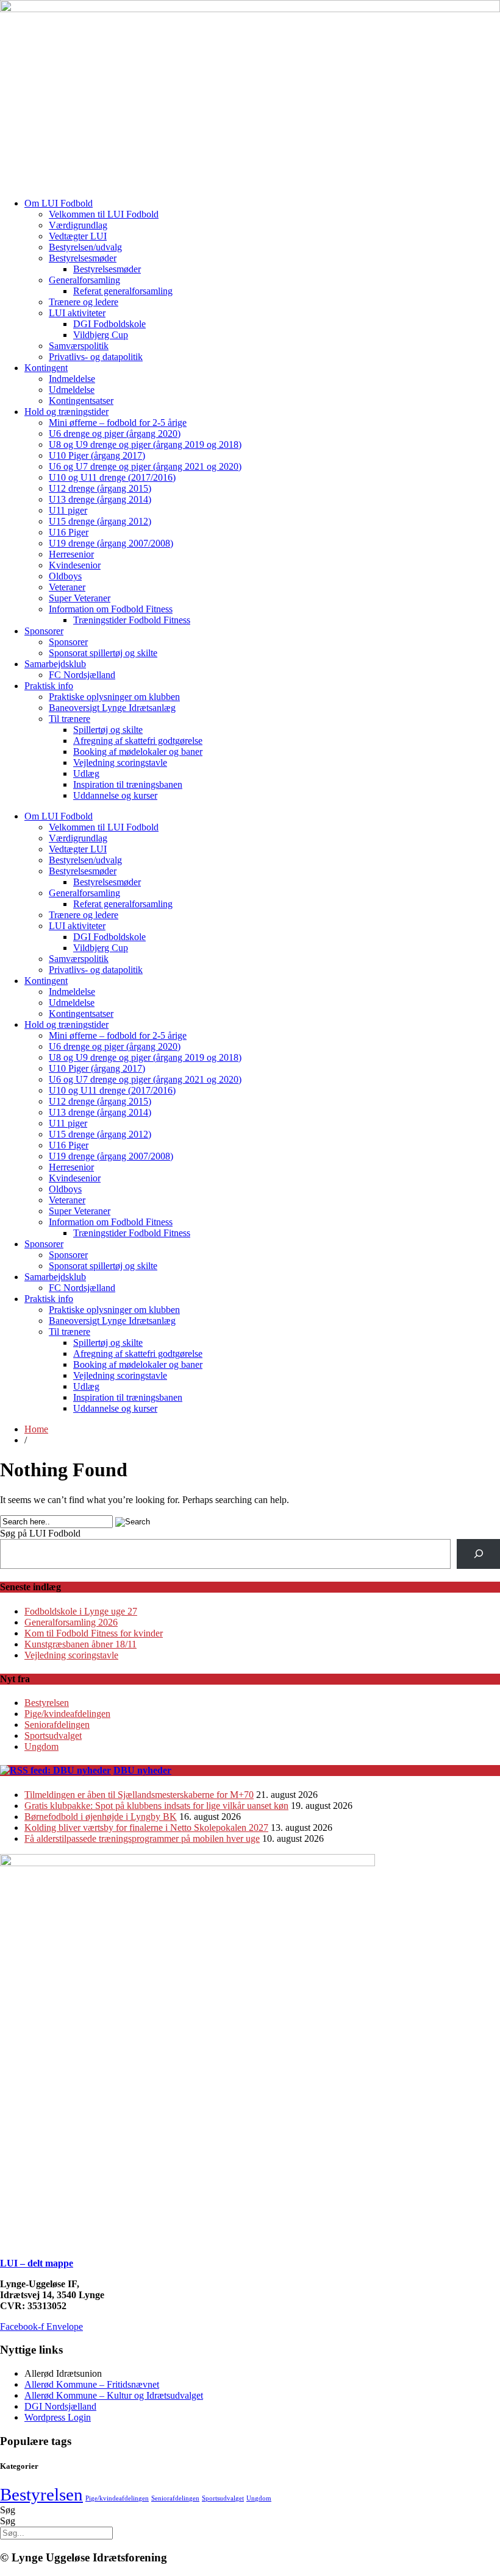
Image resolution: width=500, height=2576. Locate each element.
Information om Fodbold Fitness (111, 609)
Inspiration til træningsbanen (128, 784)
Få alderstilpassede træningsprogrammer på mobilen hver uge (142, 1838)
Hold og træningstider (66, 412)
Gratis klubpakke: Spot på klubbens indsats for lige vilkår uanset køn (156, 1806)
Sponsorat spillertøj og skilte (103, 653)
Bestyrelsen (47, 1703)
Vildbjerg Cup (101, 335)
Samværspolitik (79, 346)
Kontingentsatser (81, 401)
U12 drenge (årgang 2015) (100, 488)
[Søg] (478, 1554)
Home (36, 1429)
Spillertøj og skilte (108, 730)
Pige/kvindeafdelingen (67, 1714)
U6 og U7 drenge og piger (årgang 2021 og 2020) (145, 466)
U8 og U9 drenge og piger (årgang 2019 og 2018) (145, 444)
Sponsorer (44, 631)
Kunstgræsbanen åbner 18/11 (80, 1644)
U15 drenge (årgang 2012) (100, 521)
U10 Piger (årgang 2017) (97, 455)
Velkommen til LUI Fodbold (104, 214)
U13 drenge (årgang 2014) (100, 499)
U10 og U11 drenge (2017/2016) (112, 477)
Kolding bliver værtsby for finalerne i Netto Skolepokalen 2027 (146, 1828)
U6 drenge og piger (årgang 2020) (115, 433)
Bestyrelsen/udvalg (85, 247)
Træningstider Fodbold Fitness (132, 620)
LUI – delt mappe (37, 2263)
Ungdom (41, 1746)
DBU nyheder (142, 1770)
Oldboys (65, 576)
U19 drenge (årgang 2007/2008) (111, 543)
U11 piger (68, 510)
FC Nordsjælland (82, 675)
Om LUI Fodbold (59, 203)
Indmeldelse (72, 379)
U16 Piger (69, 532)
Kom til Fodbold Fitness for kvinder (94, 1633)
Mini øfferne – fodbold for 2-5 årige (118, 423)
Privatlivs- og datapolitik (96, 357)
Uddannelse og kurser (115, 795)
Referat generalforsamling (123, 291)
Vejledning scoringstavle (120, 763)
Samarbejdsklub (55, 664)
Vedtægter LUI (78, 236)
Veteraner (67, 587)
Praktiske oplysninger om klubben (114, 697)
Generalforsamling (84, 280)
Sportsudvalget (53, 1736)
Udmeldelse (72, 390)
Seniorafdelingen (57, 1725)
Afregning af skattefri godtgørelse (138, 741)
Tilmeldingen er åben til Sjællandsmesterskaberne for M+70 (139, 1795)
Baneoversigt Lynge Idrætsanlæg (112, 708)
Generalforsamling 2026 (71, 1622)
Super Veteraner (80, 598)
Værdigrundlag (78, 225)
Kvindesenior (75, 565)
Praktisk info (49, 686)
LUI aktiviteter (77, 313)
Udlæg (86, 773)
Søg (8, 2510)
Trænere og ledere (84, 302)
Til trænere (70, 719)
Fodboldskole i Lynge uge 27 (81, 1611)
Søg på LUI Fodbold (40, 1533)
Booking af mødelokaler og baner (138, 752)
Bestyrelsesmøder (83, 258)
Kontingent (46, 368)
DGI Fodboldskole (109, 324)
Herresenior (71, 554)
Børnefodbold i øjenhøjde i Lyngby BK (101, 1817)
